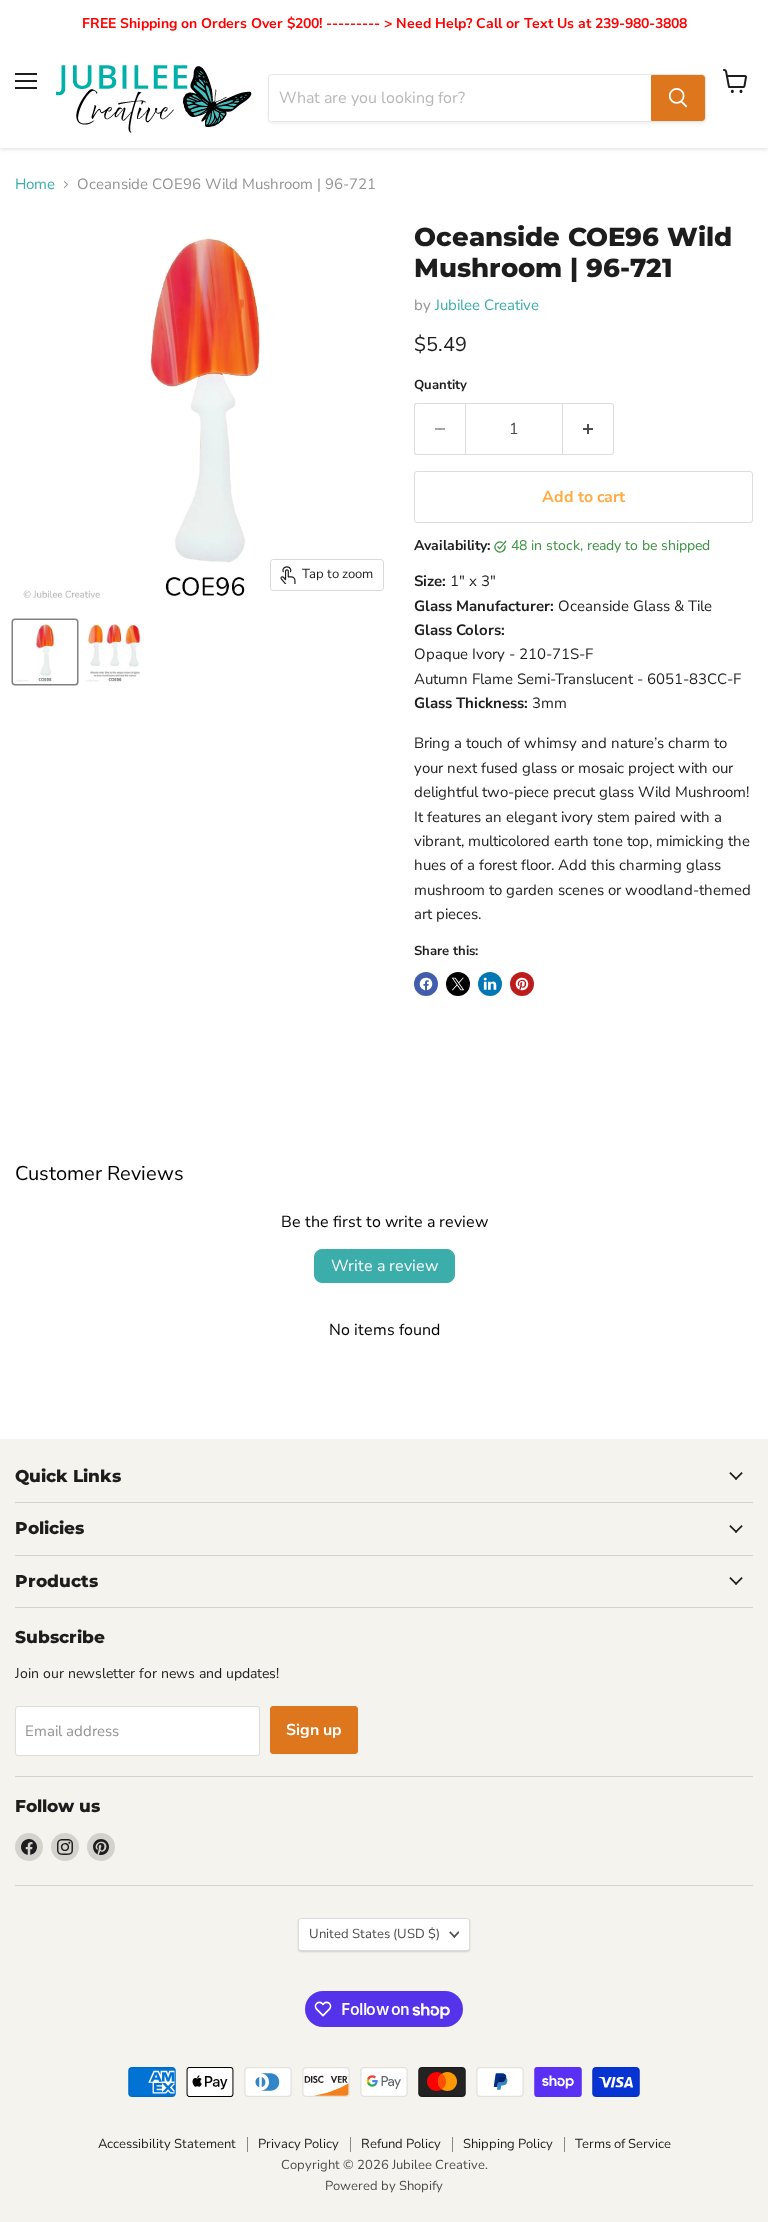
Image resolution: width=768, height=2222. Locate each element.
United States (374, 1934)
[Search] (678, 98)
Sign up (314, 1730)
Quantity (440, 385)
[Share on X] (458, 984)
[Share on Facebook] (426, 984)
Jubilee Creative (487, 305)
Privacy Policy (298, 2144)
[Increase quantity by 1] (588, 429)
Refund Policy (401, 2144)
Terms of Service (623, 2144)
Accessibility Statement (167, 2144)
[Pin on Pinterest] (522, 984)
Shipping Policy (508, 2144)
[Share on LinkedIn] (490, 984)
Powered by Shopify (384, 2186)
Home (35, 184)
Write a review (384, 1266)
